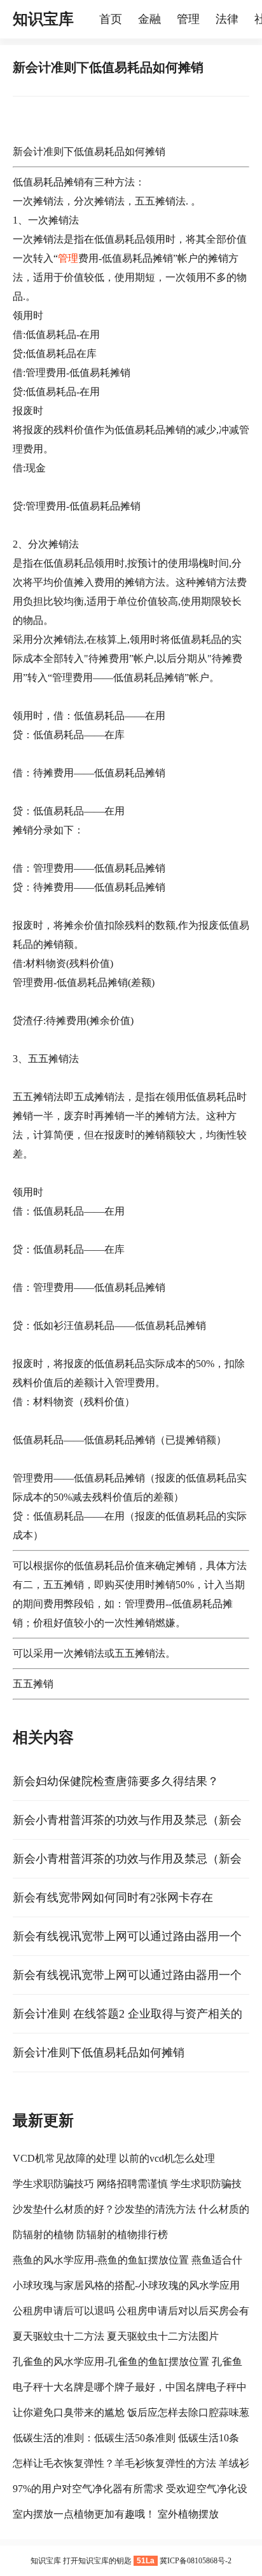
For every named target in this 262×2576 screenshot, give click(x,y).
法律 (227, 19)
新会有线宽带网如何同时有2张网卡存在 (113, 1898)
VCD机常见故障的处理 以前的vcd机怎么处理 (114, 2158)
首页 (111, 19)
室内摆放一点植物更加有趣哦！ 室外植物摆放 (116, 2514)
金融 (149, 19)
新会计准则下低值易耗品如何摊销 (99, 2053)
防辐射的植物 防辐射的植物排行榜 (90, 2235)
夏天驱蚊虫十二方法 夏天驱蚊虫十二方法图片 (116, 2336)
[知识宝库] (93, 19)
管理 (188, 19)
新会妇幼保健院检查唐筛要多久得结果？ (116, 1781)
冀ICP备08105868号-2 (196, 2561)
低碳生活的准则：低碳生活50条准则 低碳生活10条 (126, 2438)
